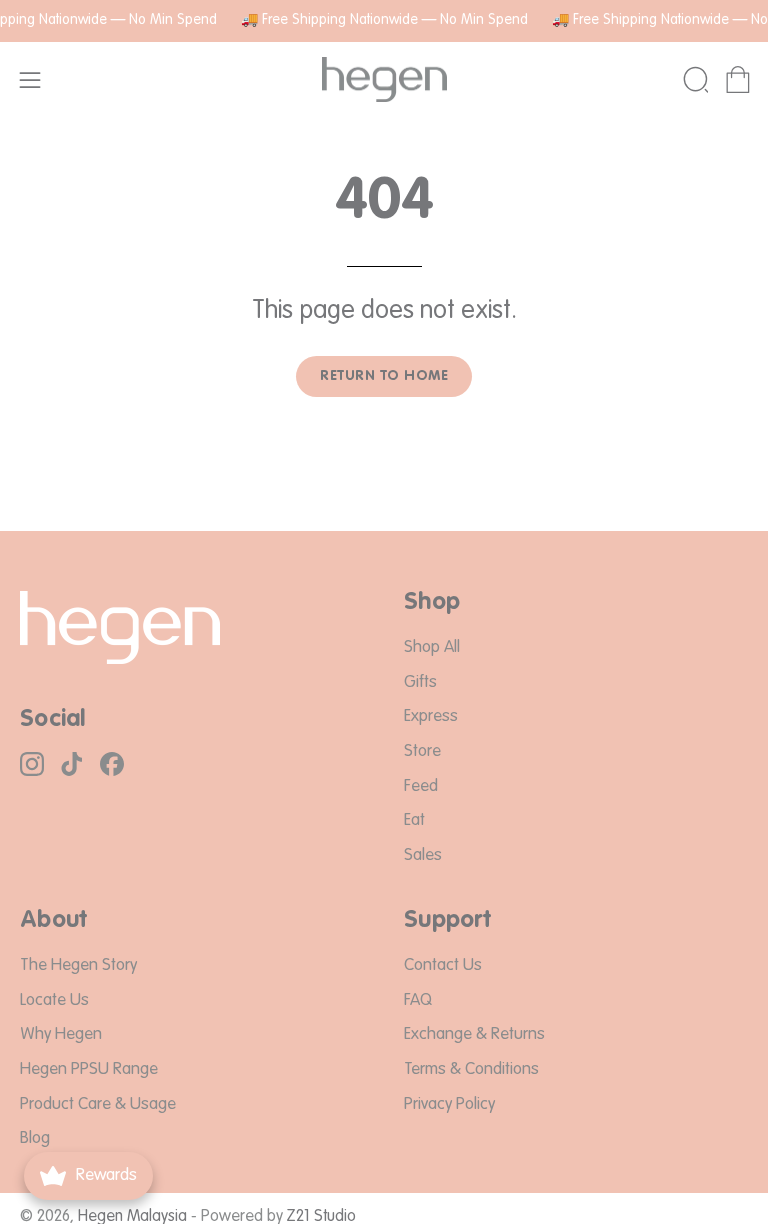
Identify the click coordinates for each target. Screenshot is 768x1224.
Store (422, 751)
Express (431, 717)
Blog (35, 1139)
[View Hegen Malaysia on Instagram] (32, 764)
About (53, 921)
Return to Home (384, 376)
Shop (432, 603)
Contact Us (443, 965)
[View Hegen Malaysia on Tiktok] (72, 764)
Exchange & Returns (474, 1035)
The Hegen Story (78, 965)
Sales (423, 855)
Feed (421, 786)
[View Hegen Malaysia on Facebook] (112, 764)
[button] (694, 79)
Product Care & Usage (98, 1104)
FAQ (418, 1000)
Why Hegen (61, 1035)
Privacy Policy (449, 1104)
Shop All (432, 647)
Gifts (420, 682)
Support (447, 921)
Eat (414, 821)
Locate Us (54, 1000)
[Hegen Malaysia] (384, 80)
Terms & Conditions (471, 1069)
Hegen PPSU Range (89, 1069)
